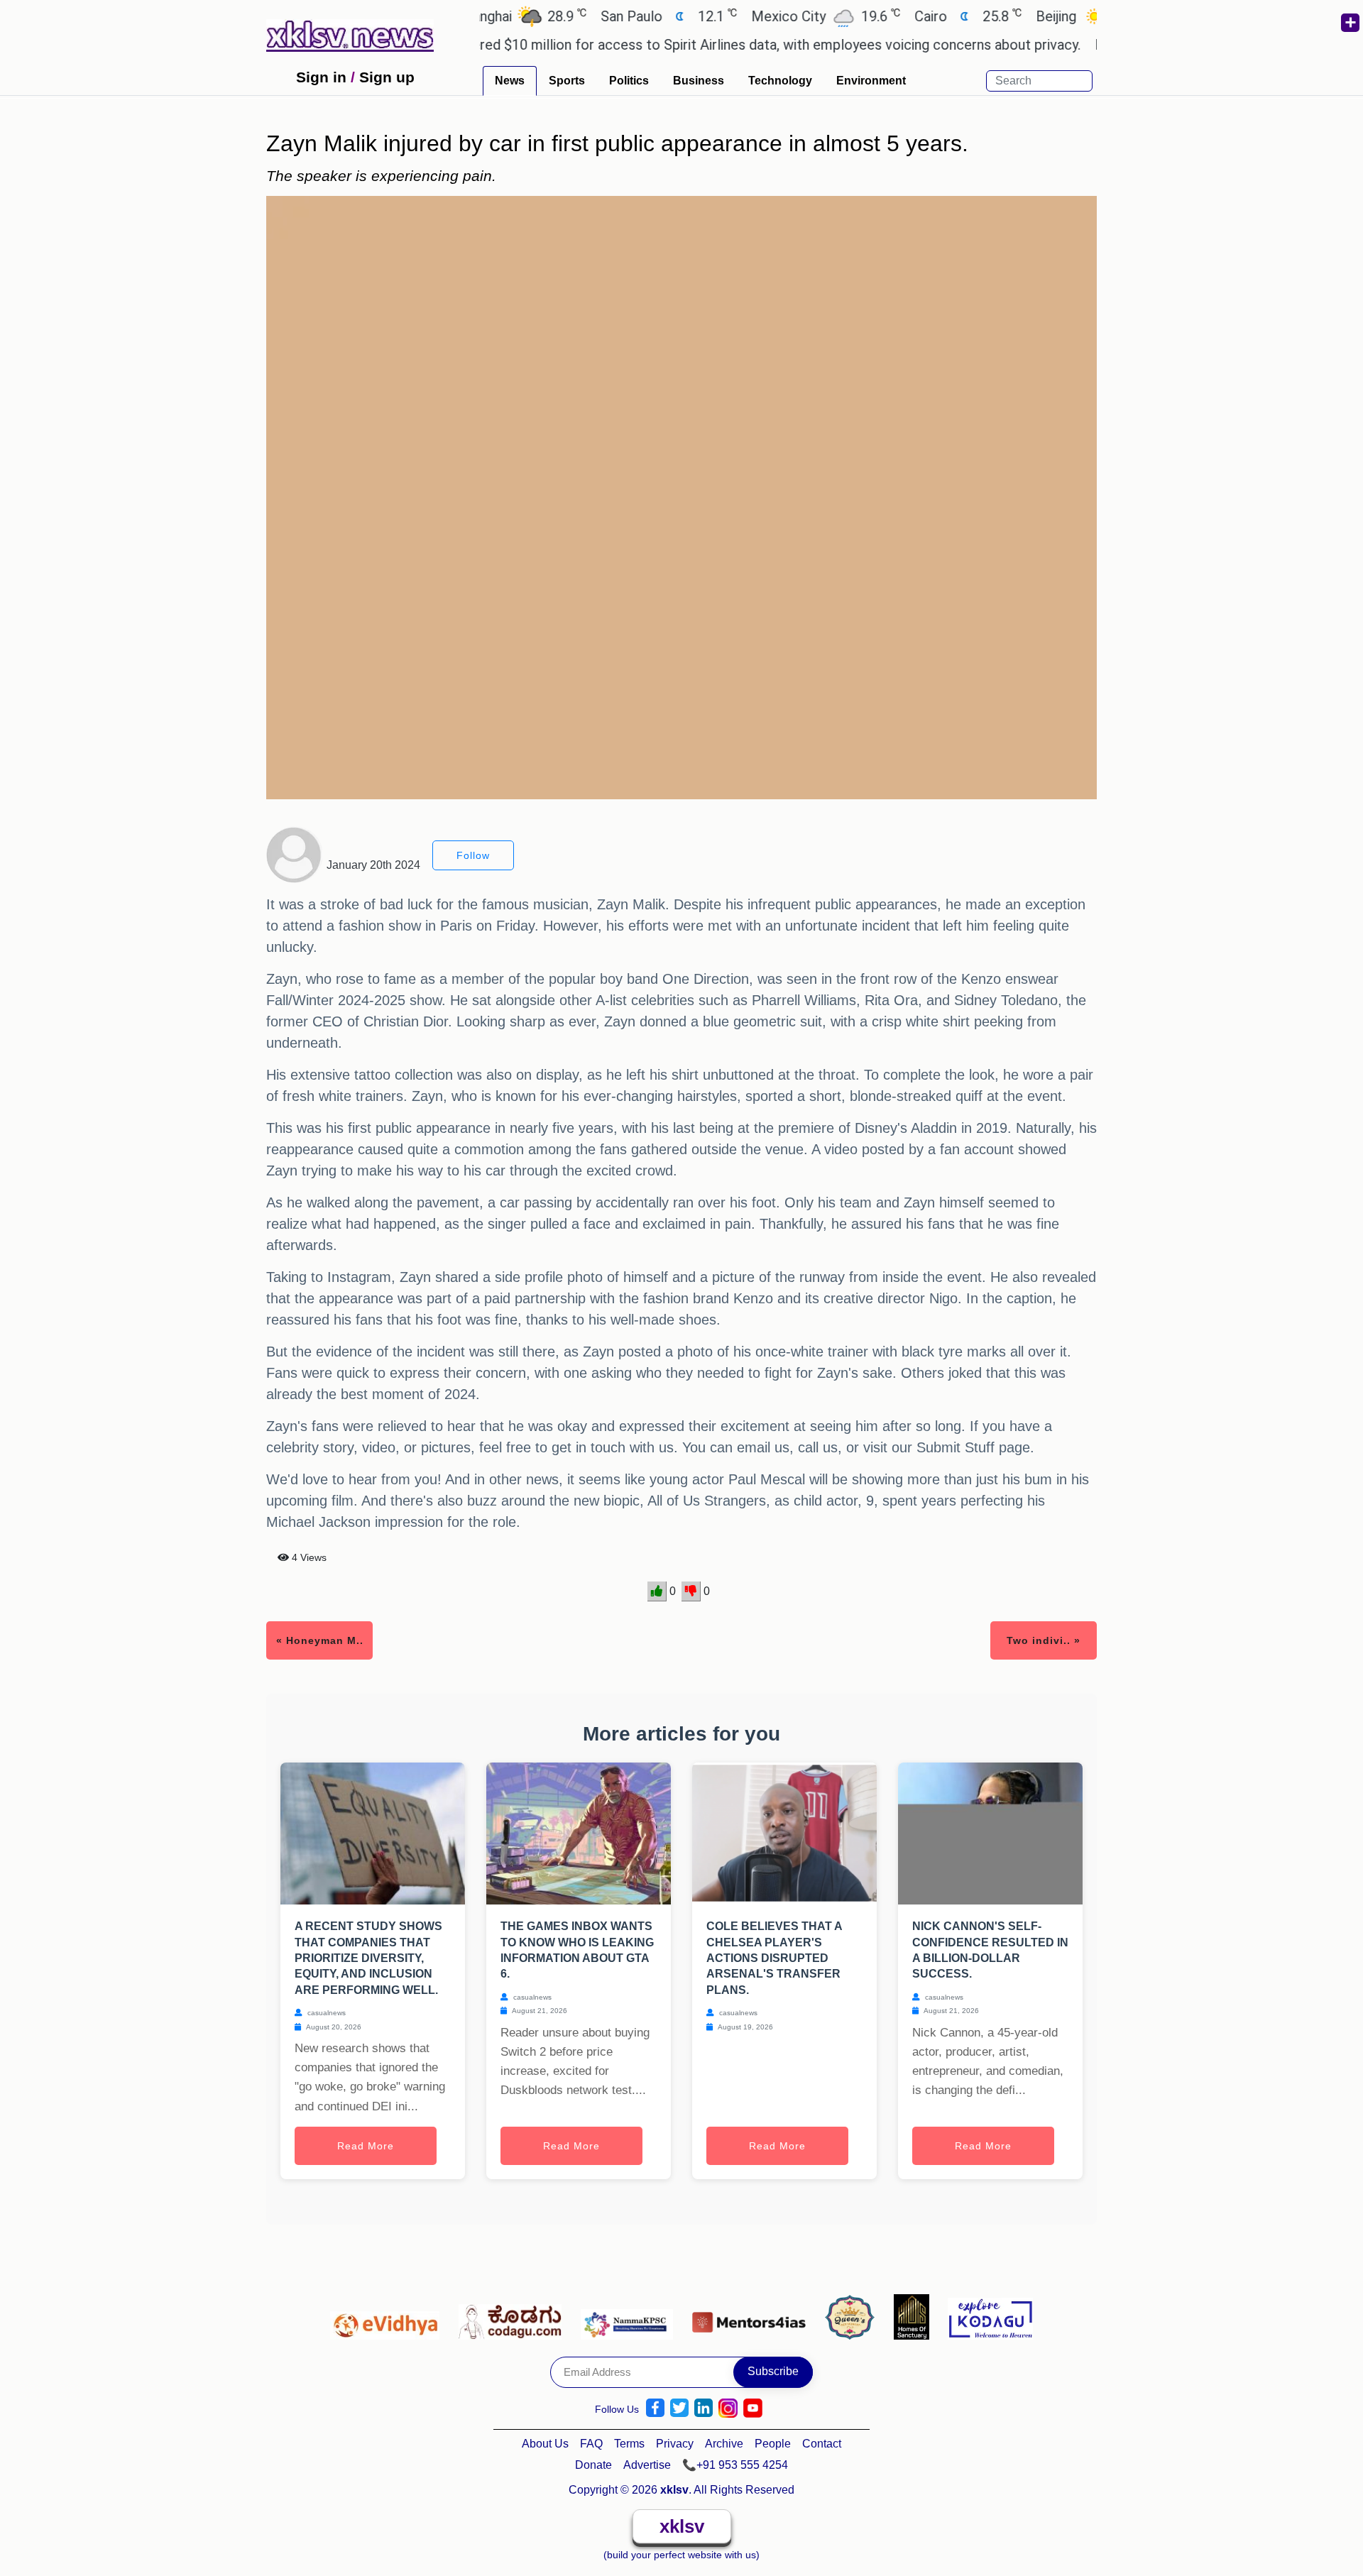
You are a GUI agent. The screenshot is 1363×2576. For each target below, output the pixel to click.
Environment (871, 81)
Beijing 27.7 (1034, 16)
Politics (629, 81)
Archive (724, 2444)
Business (699, 81)
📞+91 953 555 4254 (735, 2465)
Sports (567, 81)
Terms (629, 2444)
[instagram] (728, 2408)
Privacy (675, 2444)
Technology (780, 81)
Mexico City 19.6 (767, 16)
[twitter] (679, 2408)
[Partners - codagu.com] (514, 2316)
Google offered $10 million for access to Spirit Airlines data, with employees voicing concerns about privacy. (686, 45)
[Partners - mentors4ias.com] (753, 2316)
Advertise (647, 2465)
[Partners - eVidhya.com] (389, 2316)
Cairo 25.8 (909, 16)
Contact (822, 2444)
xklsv (682, 2526)
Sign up (387, 77)
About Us (545, 2444)
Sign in (321, 77)
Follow (473, 855)
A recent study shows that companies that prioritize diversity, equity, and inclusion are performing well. (368, 1958)
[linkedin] (704, 2408)
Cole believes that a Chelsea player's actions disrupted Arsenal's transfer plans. (774, 1958)
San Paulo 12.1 (610, 16)
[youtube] (753, 2408)
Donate (593, 2465)
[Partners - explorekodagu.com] (990, 2316)
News (510, 81)
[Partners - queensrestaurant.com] (854, 2316)
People (773, 2444)
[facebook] (655, 2408)
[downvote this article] (691, 1591)
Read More (366, 2146)
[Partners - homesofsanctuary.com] (915, 2316)
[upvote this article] (657, 1591)
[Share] (1350, 23)
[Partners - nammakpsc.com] (631, 2316)
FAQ (591, 2444)
